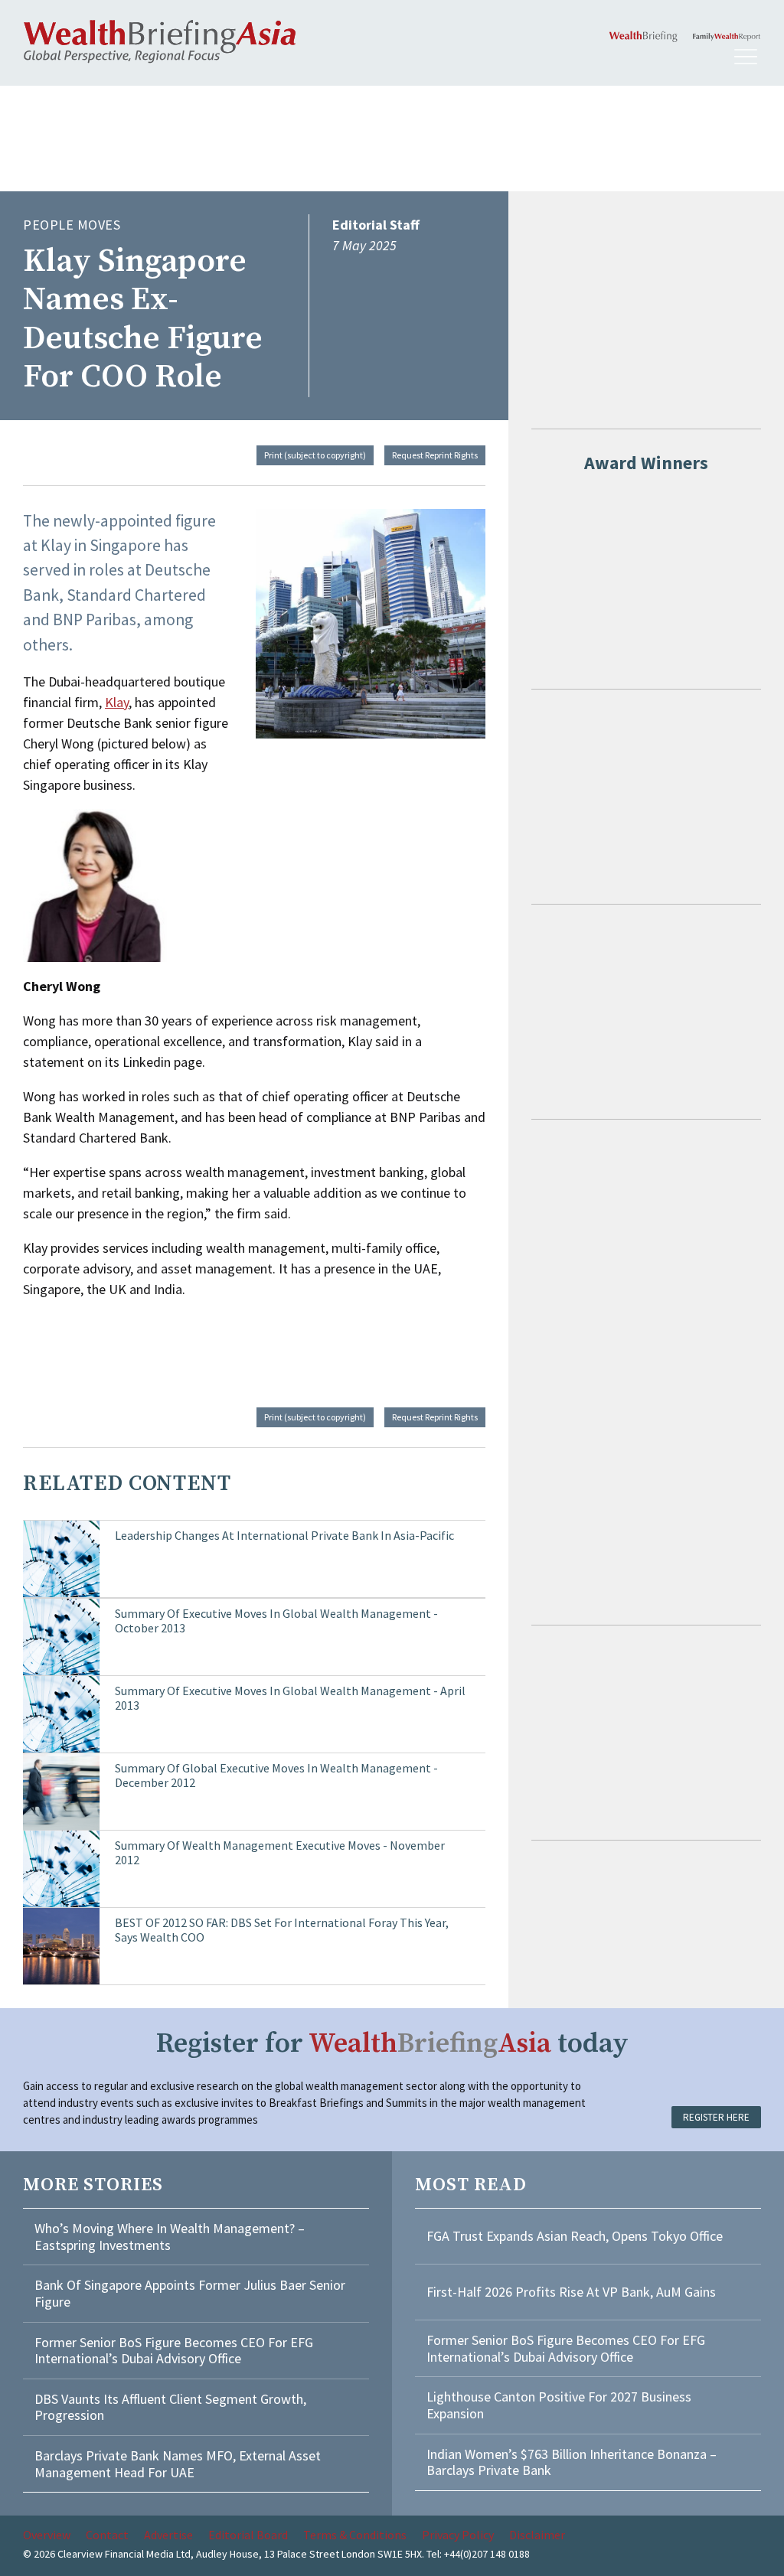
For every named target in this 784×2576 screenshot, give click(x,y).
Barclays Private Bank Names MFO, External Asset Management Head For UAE (178, 2464)
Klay (117, 702)
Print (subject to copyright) (315, 455)
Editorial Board (248, 2535)
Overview (47, 2535)
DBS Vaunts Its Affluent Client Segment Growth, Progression (170, 2407)
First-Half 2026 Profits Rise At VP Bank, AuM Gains (571, 2292)
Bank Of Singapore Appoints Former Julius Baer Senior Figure (190, 2293)
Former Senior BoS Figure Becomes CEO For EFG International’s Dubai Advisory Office (174, 2351)
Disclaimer (537, 2535)
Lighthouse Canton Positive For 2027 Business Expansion (559, 2405)
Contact (107, 2535)
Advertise (168, 2535)
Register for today (392, 2044)
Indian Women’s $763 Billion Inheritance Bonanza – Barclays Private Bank (572, 2462)
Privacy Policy (458, 2535)
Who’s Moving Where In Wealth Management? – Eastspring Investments (170, 2237)
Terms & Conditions (355, 2535)
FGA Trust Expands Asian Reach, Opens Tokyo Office (575, 2236)
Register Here (716, 2117)
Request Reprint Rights (435, 455)
